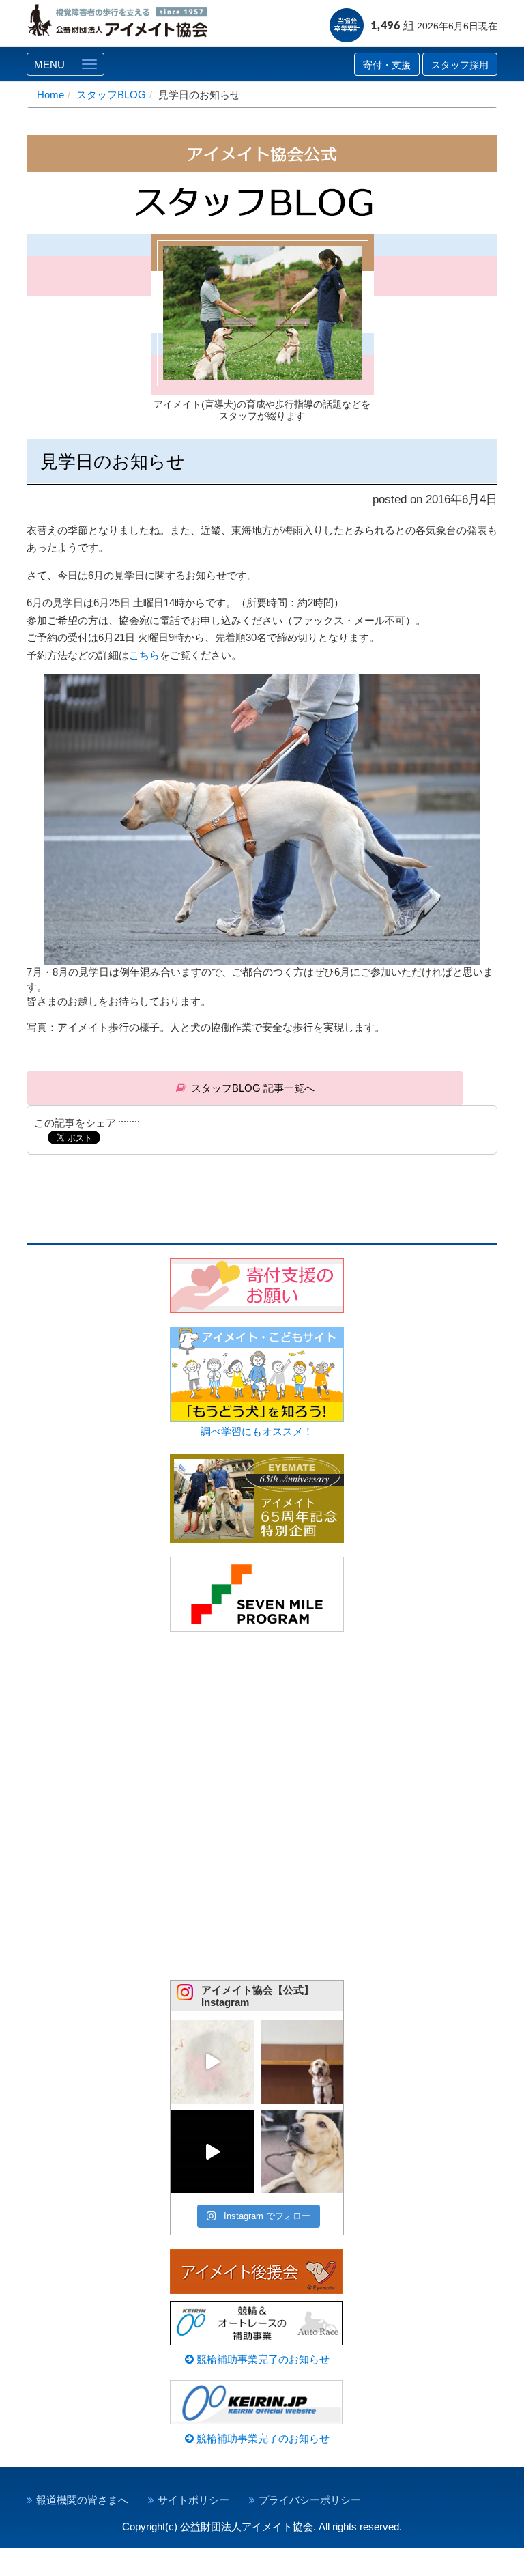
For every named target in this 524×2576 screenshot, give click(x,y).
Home (50, 95)
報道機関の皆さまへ (82, 2500)
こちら (144, 655)
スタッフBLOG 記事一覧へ (253, 1088)
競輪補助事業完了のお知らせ (262, 2359)
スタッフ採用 (460, 65)
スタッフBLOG (111, 95)
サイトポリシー (193, 2500)
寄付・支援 (387, 65)
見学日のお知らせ (113, 462)
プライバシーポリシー (310, 2500)
